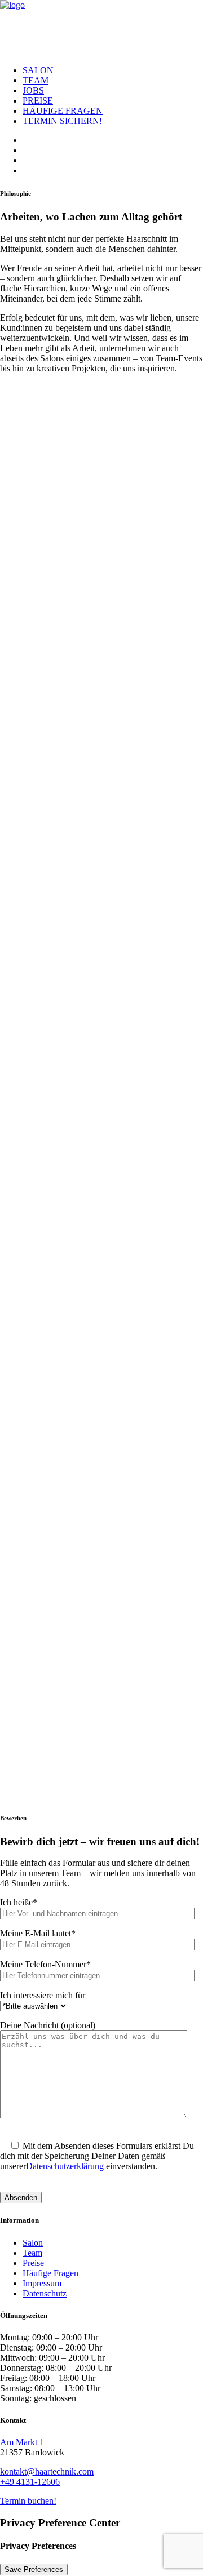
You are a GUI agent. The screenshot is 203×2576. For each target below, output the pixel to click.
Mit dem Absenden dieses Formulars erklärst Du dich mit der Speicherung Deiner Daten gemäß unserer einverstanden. (97, 2156)
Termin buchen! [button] (28, 2501)
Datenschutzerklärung (65, 2166)
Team (36, 80)
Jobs (33, 90)
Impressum (42, 2283)
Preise (38, 101)
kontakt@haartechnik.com (47, 2471)
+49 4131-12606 (30, 2482)
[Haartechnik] (101, 28)
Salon (38, 70)
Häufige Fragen (63, 111)
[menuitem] (113, 70)
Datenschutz (45, 2293)
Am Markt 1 (22, 2442)
